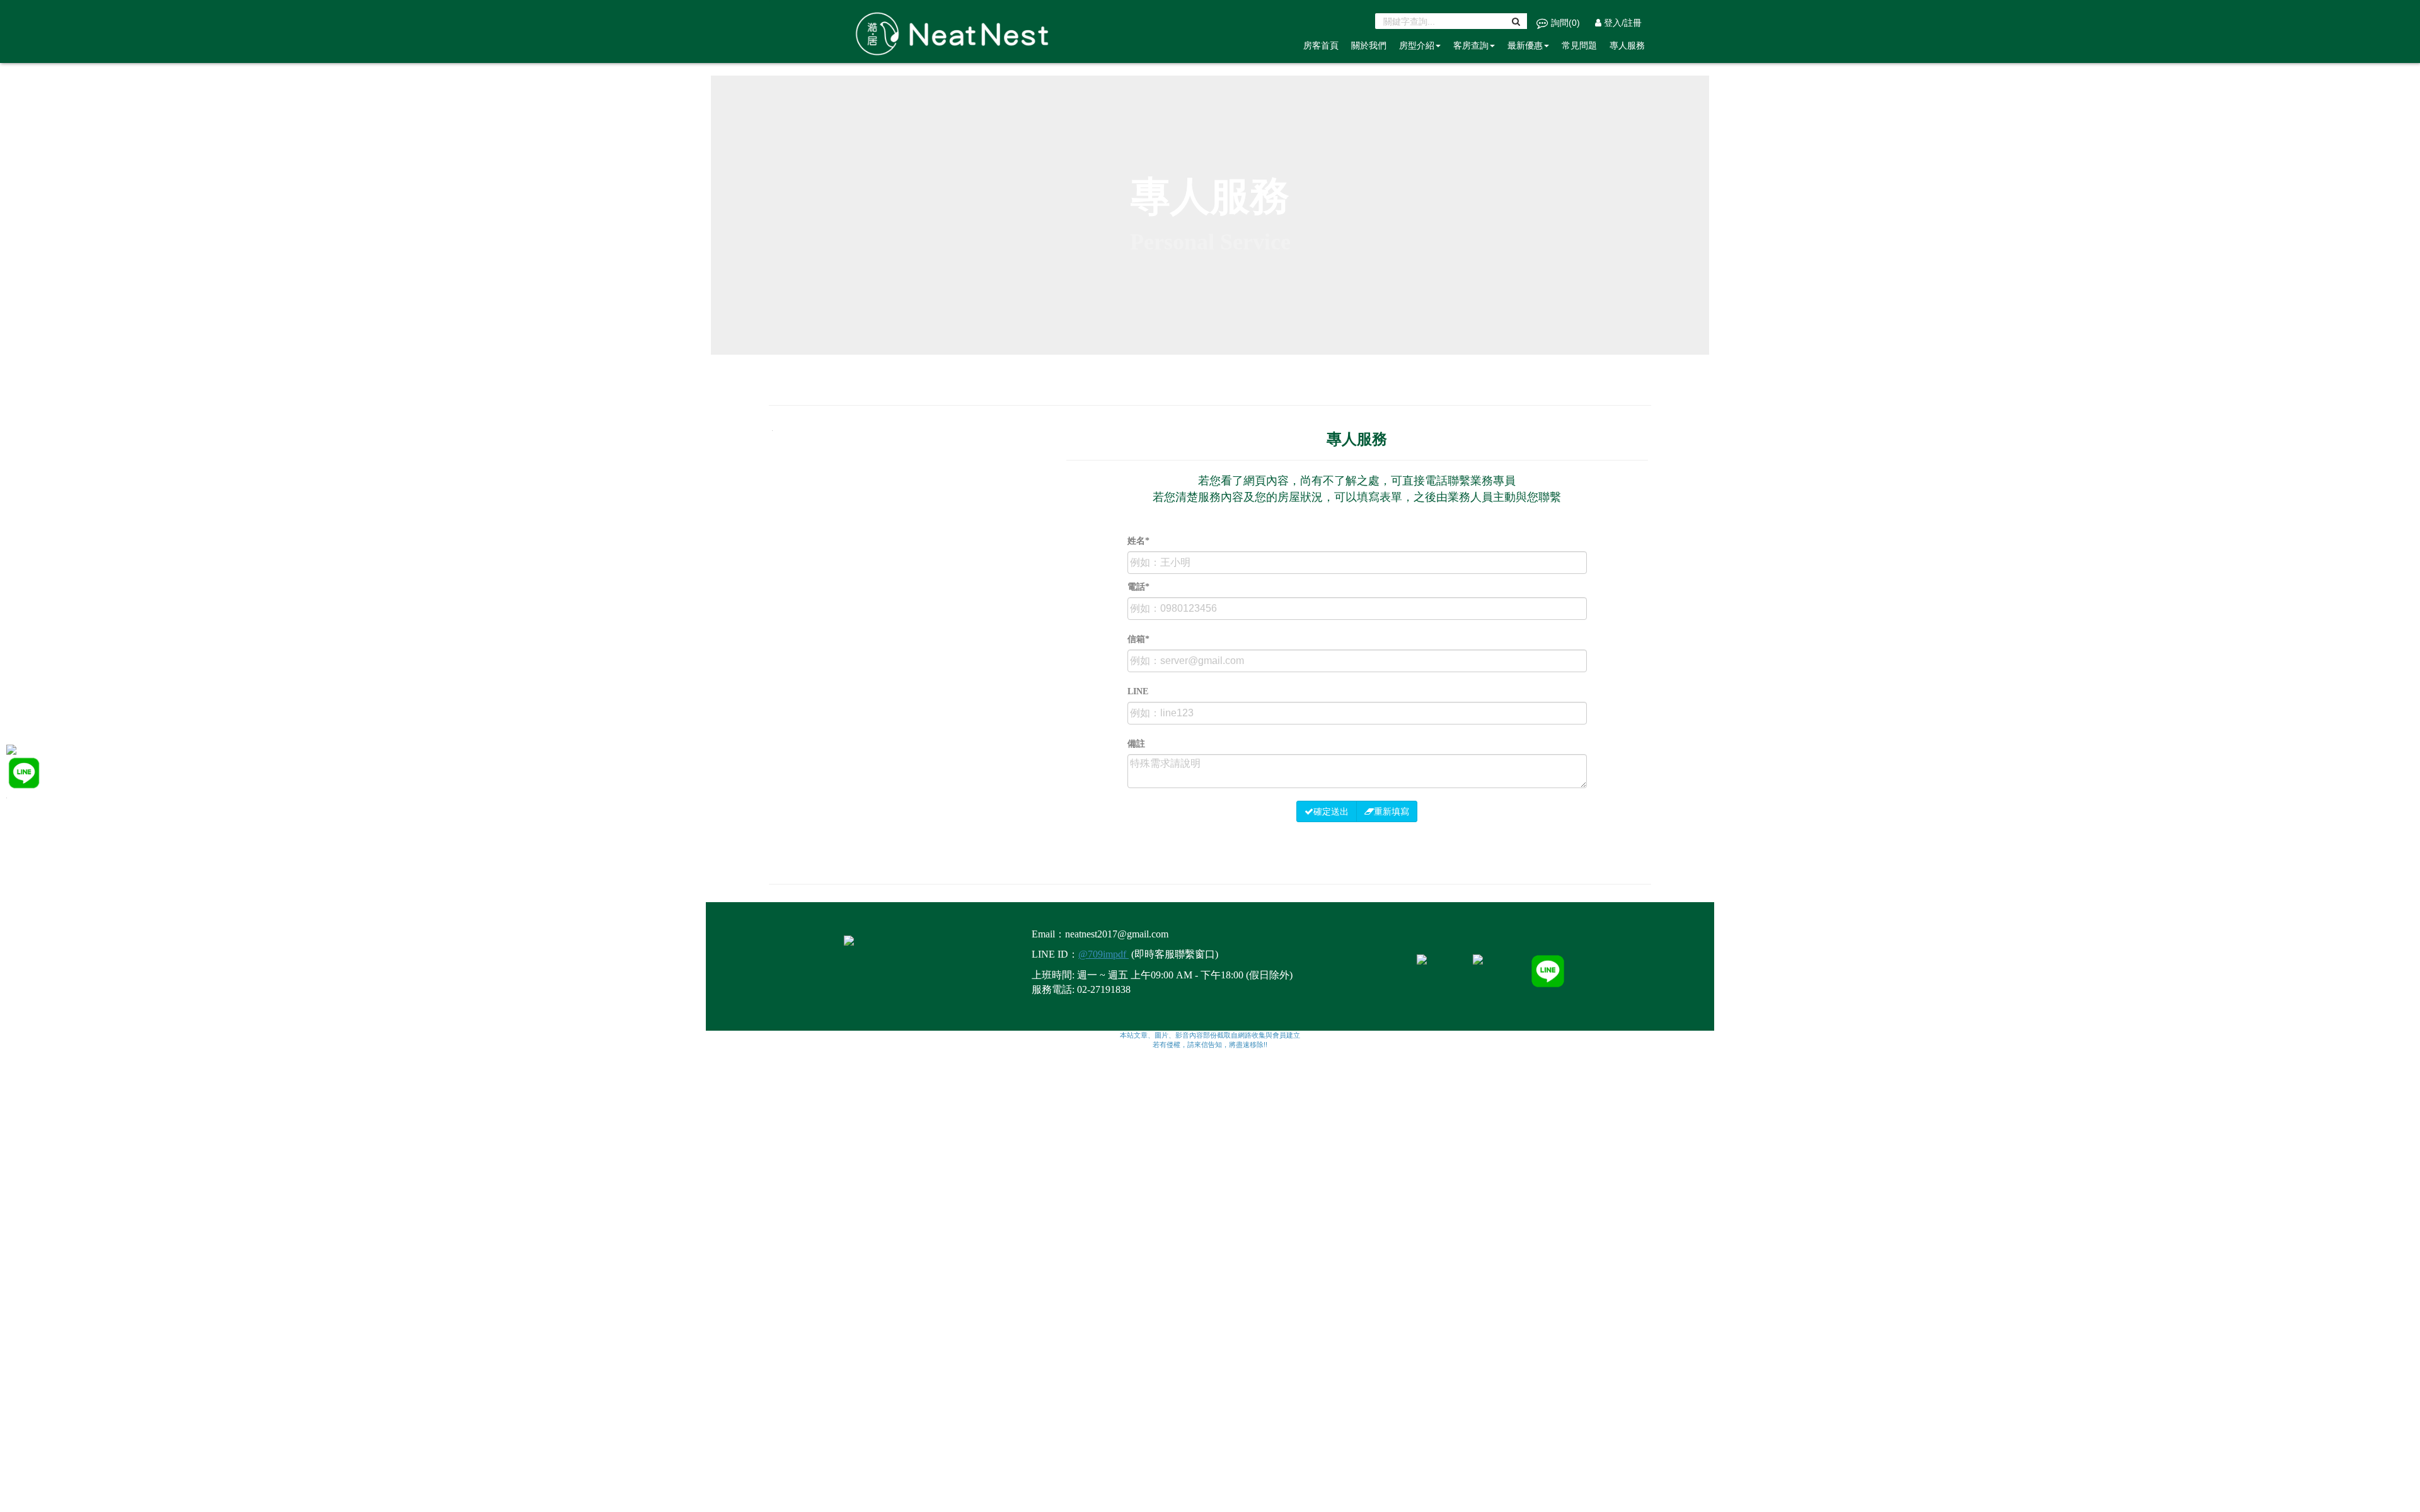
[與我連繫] (24, 772)
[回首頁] (11, 749)
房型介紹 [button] (1417, 45)
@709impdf (1103, 954)
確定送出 (1331, 811)
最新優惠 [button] (1525, 45)
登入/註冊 (1622, 23)
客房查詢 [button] (1471, 45)
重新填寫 (1391, 811)
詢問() (1565, 23)
